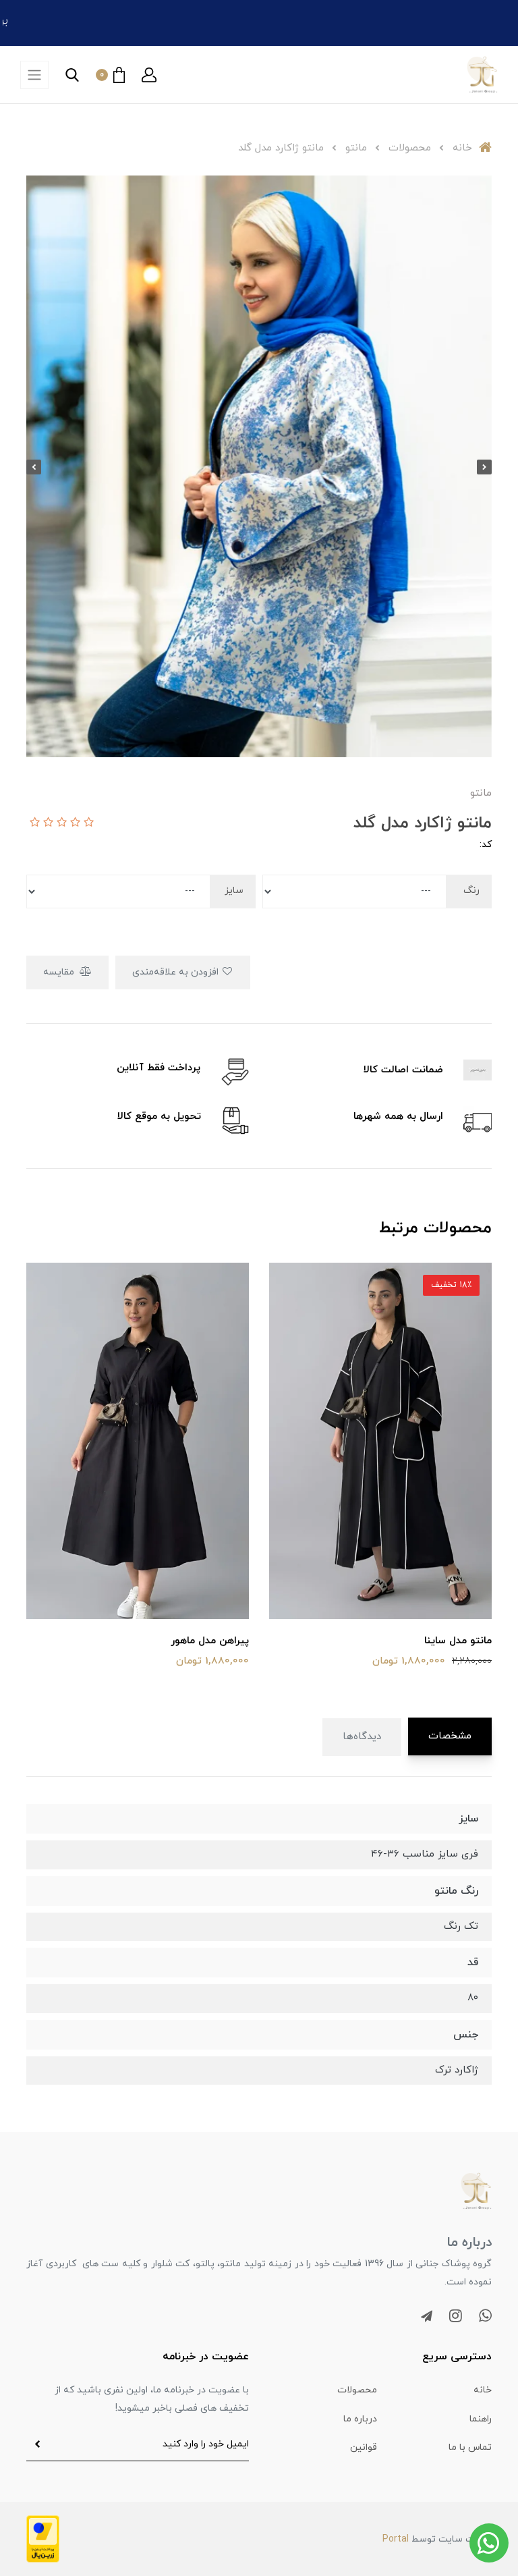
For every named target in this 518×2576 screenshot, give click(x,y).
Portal (396, 2539)
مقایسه (60, 972)
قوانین (364, 2447)
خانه (483, 2390)
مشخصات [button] (450, 1736)
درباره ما (360, 2419)
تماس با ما (470, 2447)
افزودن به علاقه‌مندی (177, 972)
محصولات (357, 2390)
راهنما (481, 2419)
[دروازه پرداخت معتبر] (43, 2538)
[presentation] (484, 467)
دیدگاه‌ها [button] (362, 1737)
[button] (149, 75)
